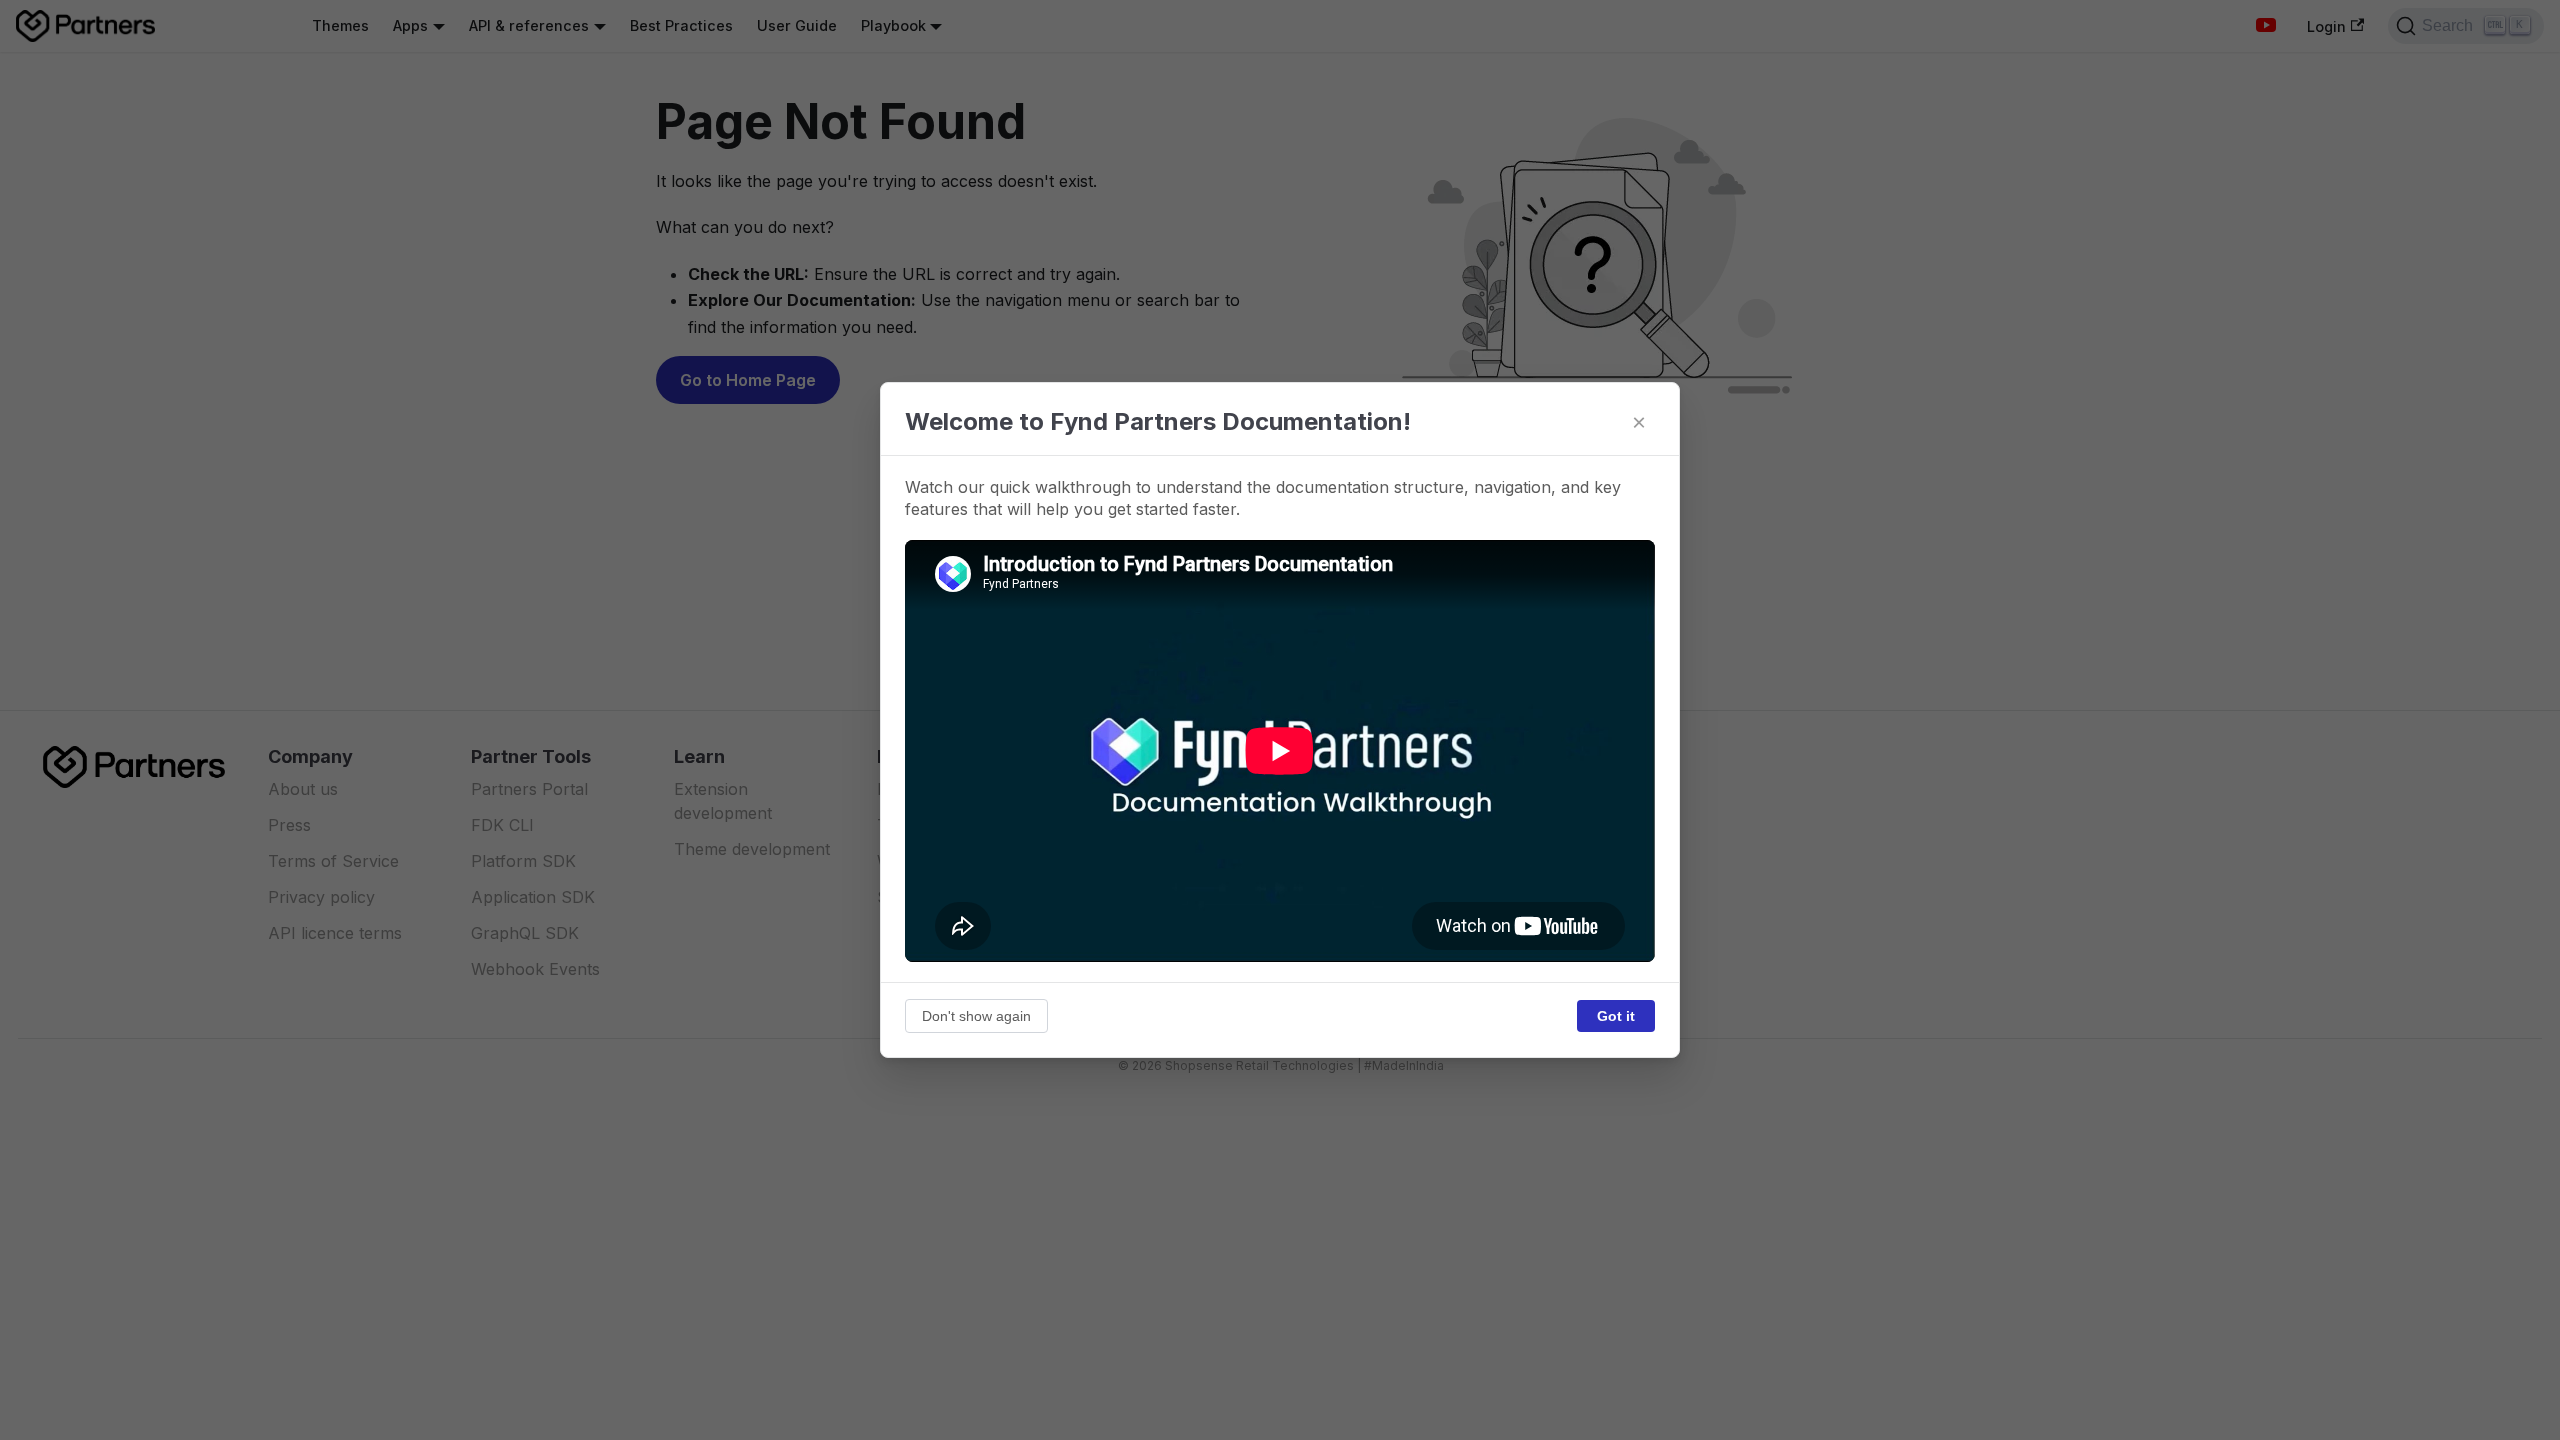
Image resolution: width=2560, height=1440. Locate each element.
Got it (1616, 1016)
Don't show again (976, 1016)
